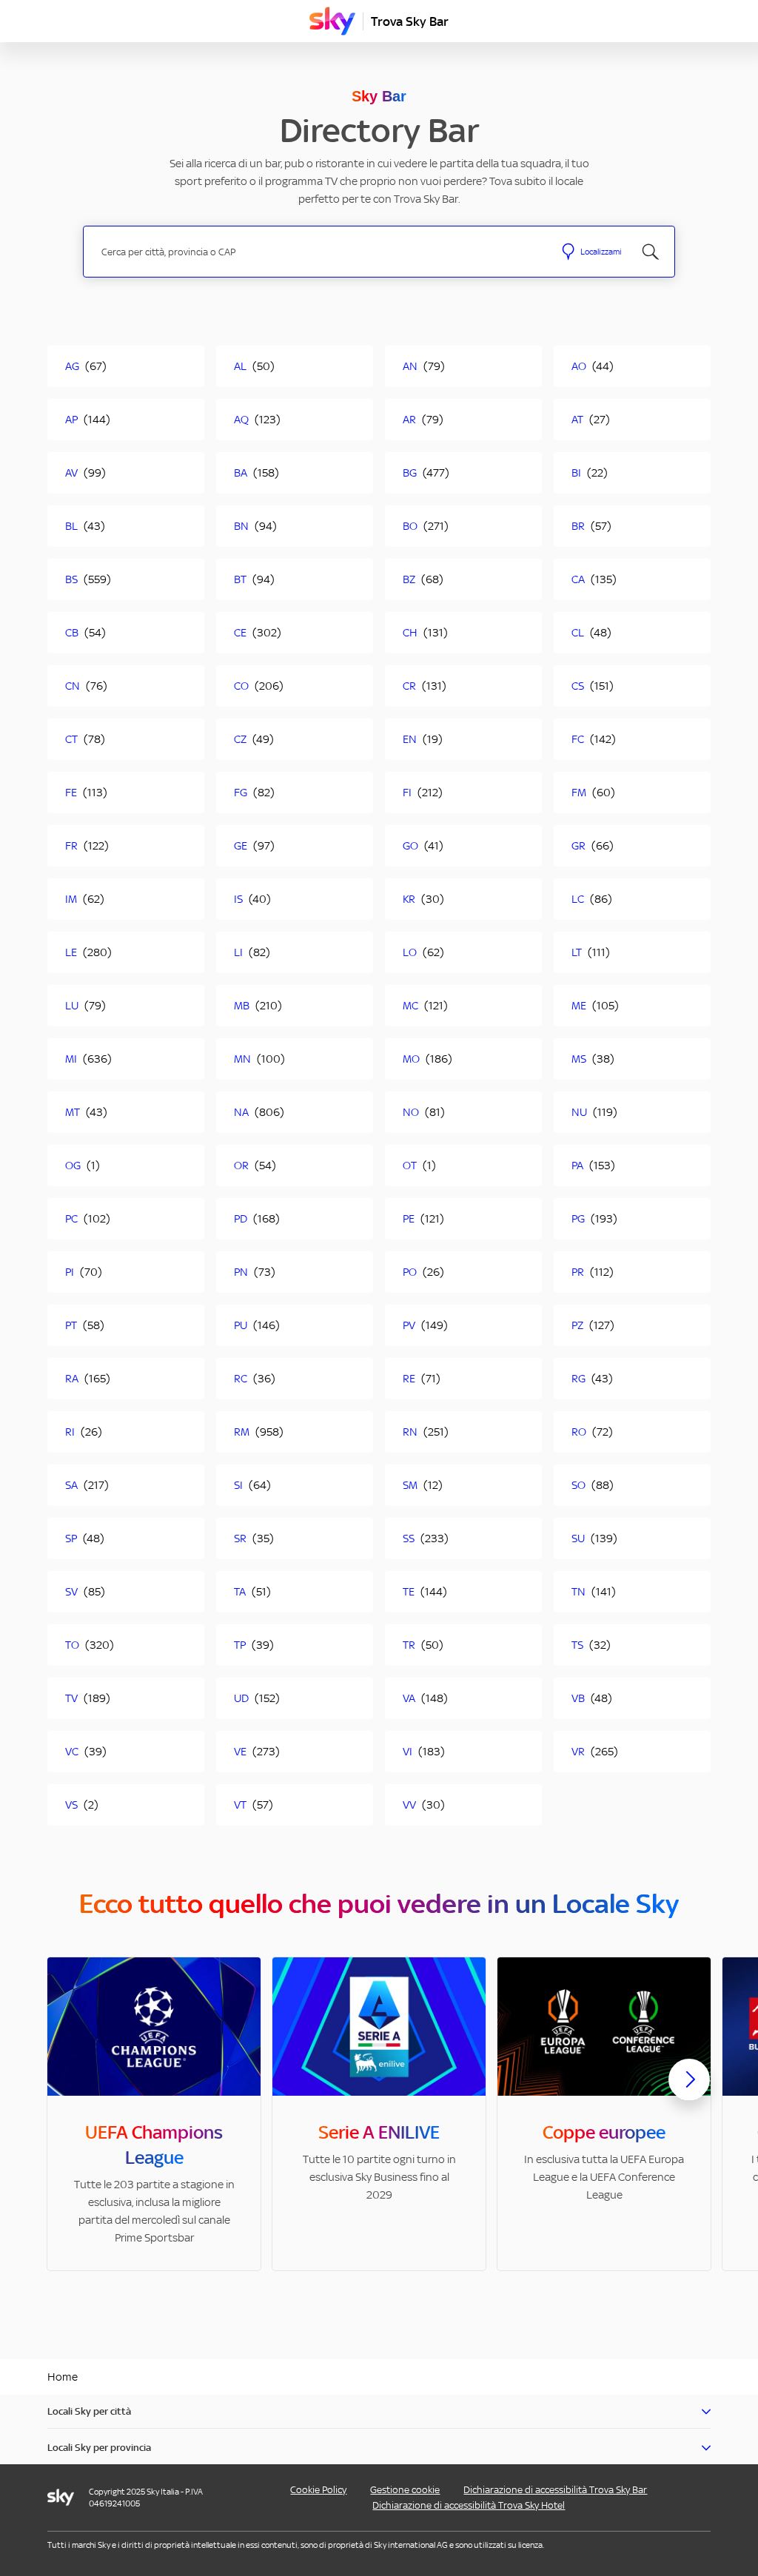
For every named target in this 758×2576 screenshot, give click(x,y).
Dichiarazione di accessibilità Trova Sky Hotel (469, 2505)
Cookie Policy (318, 2490)
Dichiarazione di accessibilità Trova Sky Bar (555, 2490)
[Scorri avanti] (689, 2091)
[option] (154, 2114)
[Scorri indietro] (69, 2088)
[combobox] (319, 252)
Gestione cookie (405, 2490)
